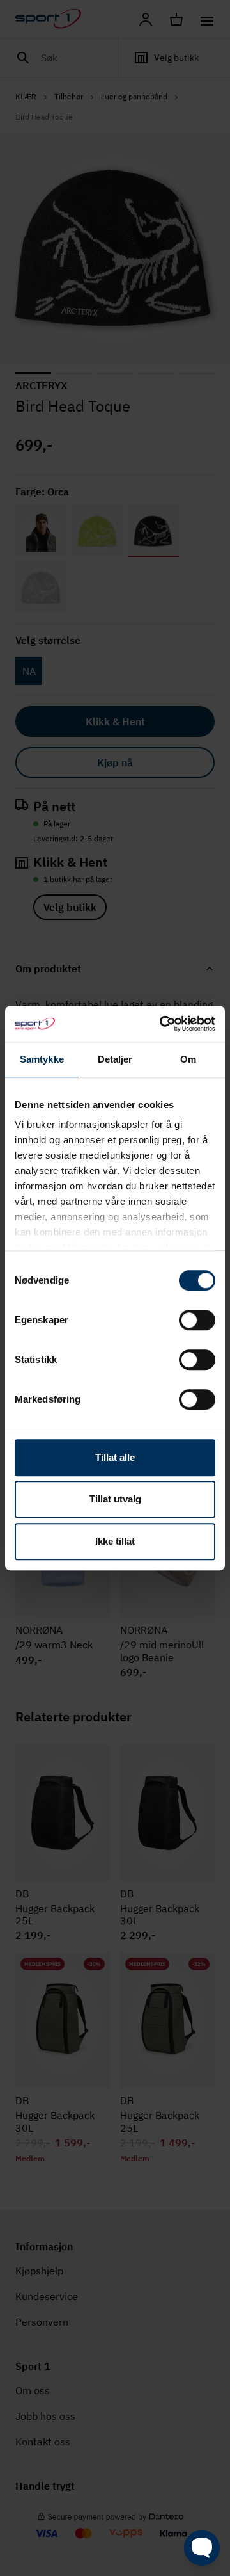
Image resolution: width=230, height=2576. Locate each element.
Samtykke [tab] (42, 1059)
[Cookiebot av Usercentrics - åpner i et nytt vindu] (162, 1024)
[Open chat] (202, 2548)
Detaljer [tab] (115, 1059)
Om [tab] (188, 1059)
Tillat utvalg (115, 1499)
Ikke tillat (115, 1541)
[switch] (197, 1320)
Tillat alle (115, 1457)
